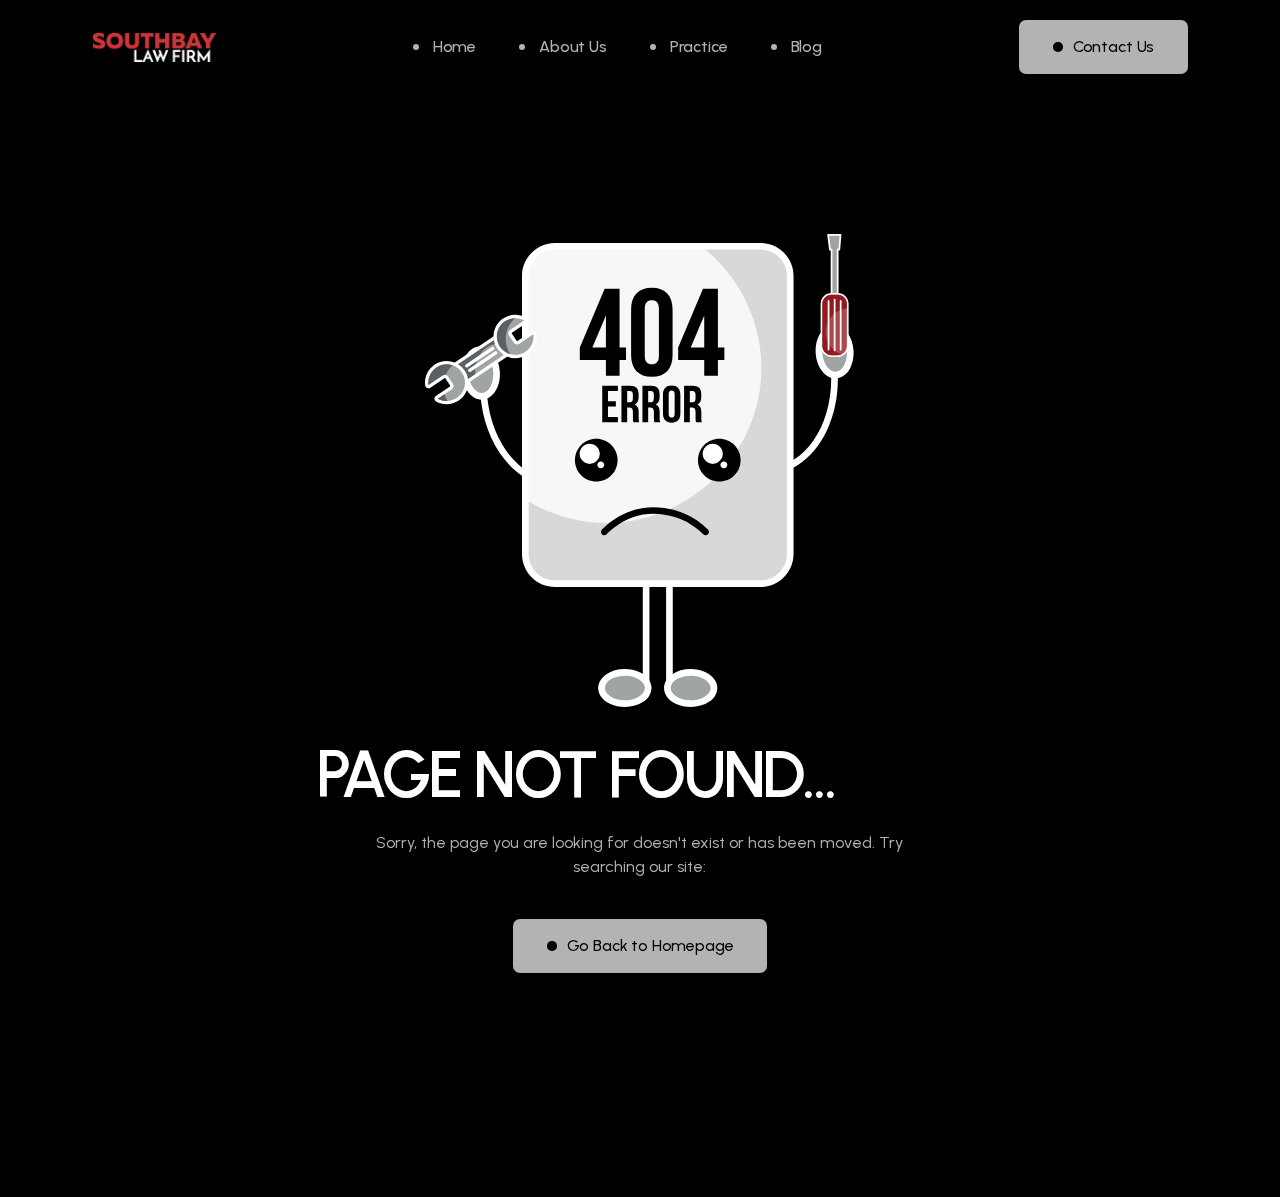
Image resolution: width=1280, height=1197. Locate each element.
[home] (154, 47)
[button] (689, 47)
